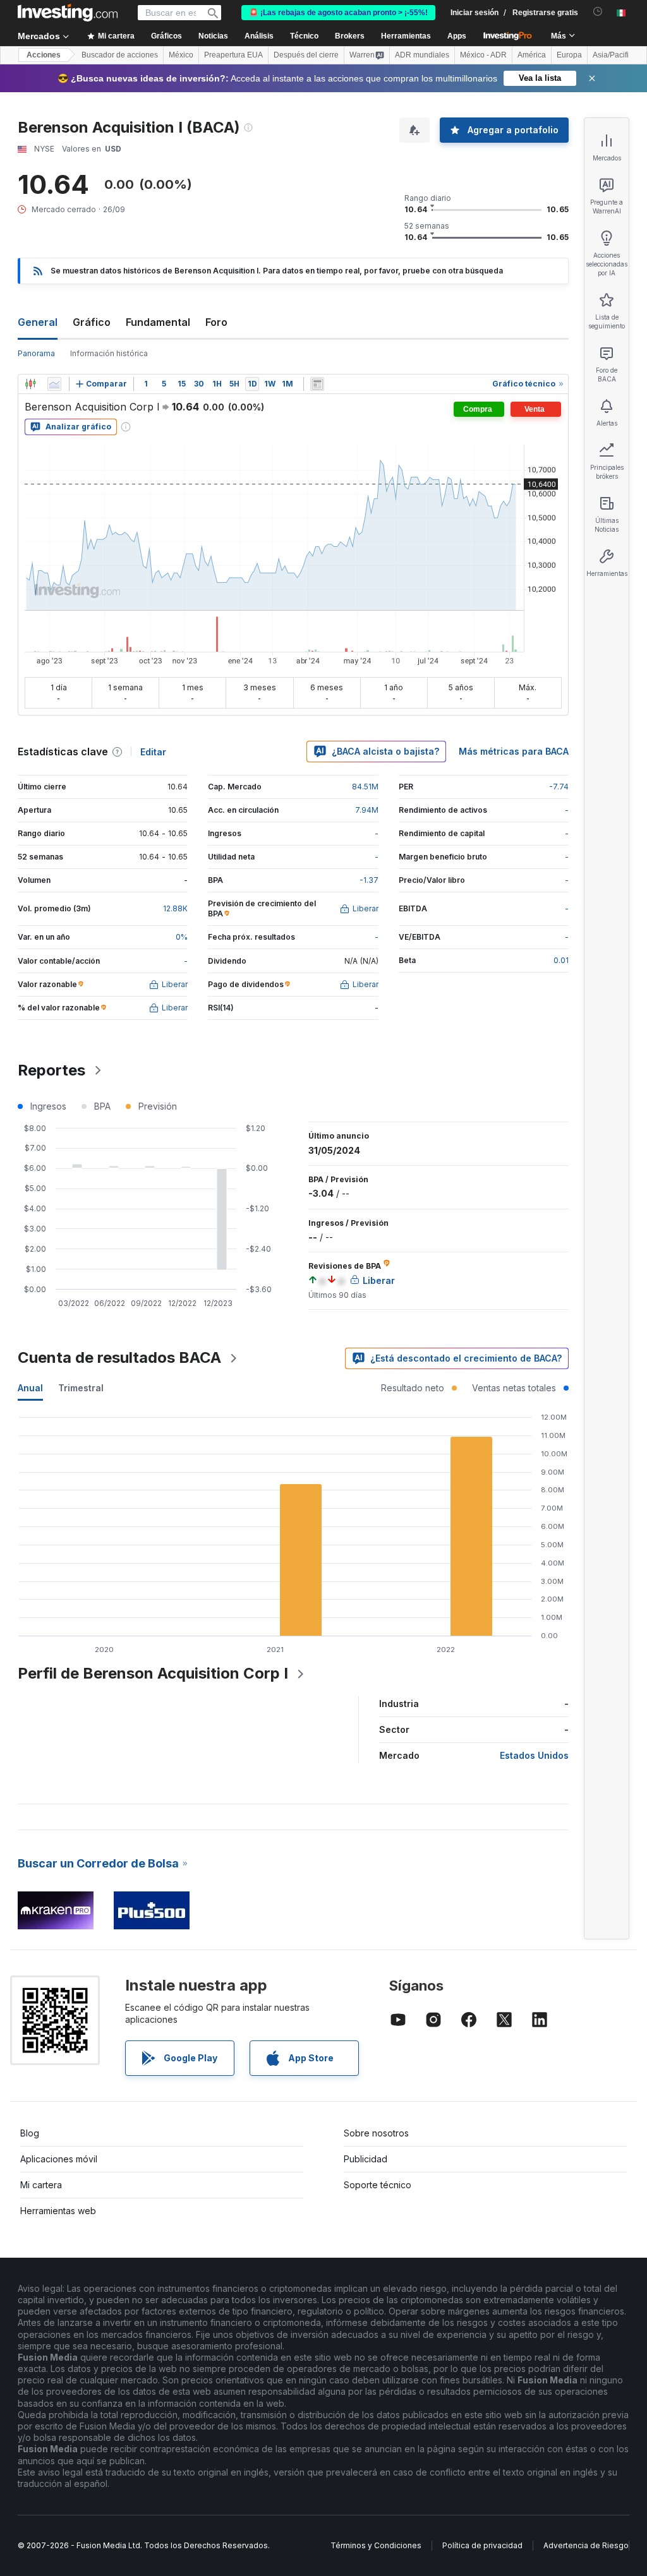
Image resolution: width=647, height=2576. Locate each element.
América (532, 55)
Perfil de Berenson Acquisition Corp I (153, 1673)
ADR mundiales (422, 55)
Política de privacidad (482, 2545)
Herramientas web (58, 2211)
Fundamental (158, 322)
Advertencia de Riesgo (586, 2545)
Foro (216, 322)
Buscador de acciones (120, 55)
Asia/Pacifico (615, 55)
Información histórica (109, 353)
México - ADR (483, 55)
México (181, 55)
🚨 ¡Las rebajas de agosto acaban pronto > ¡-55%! (338, 13)
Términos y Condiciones (376, 2545)
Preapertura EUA (233, 55)
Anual (30, 1388)
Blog (30, 2133)
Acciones (44, 55)
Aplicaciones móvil (59, 2159)
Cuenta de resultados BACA (119, 1357)
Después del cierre (306, 55)
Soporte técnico (378, 2185)
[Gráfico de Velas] (30, 384)
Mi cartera (41, 2185)
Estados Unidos (534, 1755)
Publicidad (366, 2159)
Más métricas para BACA (514, 751)
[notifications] (598, 12)
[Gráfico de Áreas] (54, 384)
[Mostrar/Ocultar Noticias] (317, 384)
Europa (569, 55)
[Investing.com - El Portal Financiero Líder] (68, 13)
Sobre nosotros (376, 2133)
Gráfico (92, 322)
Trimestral (81, 1388)
